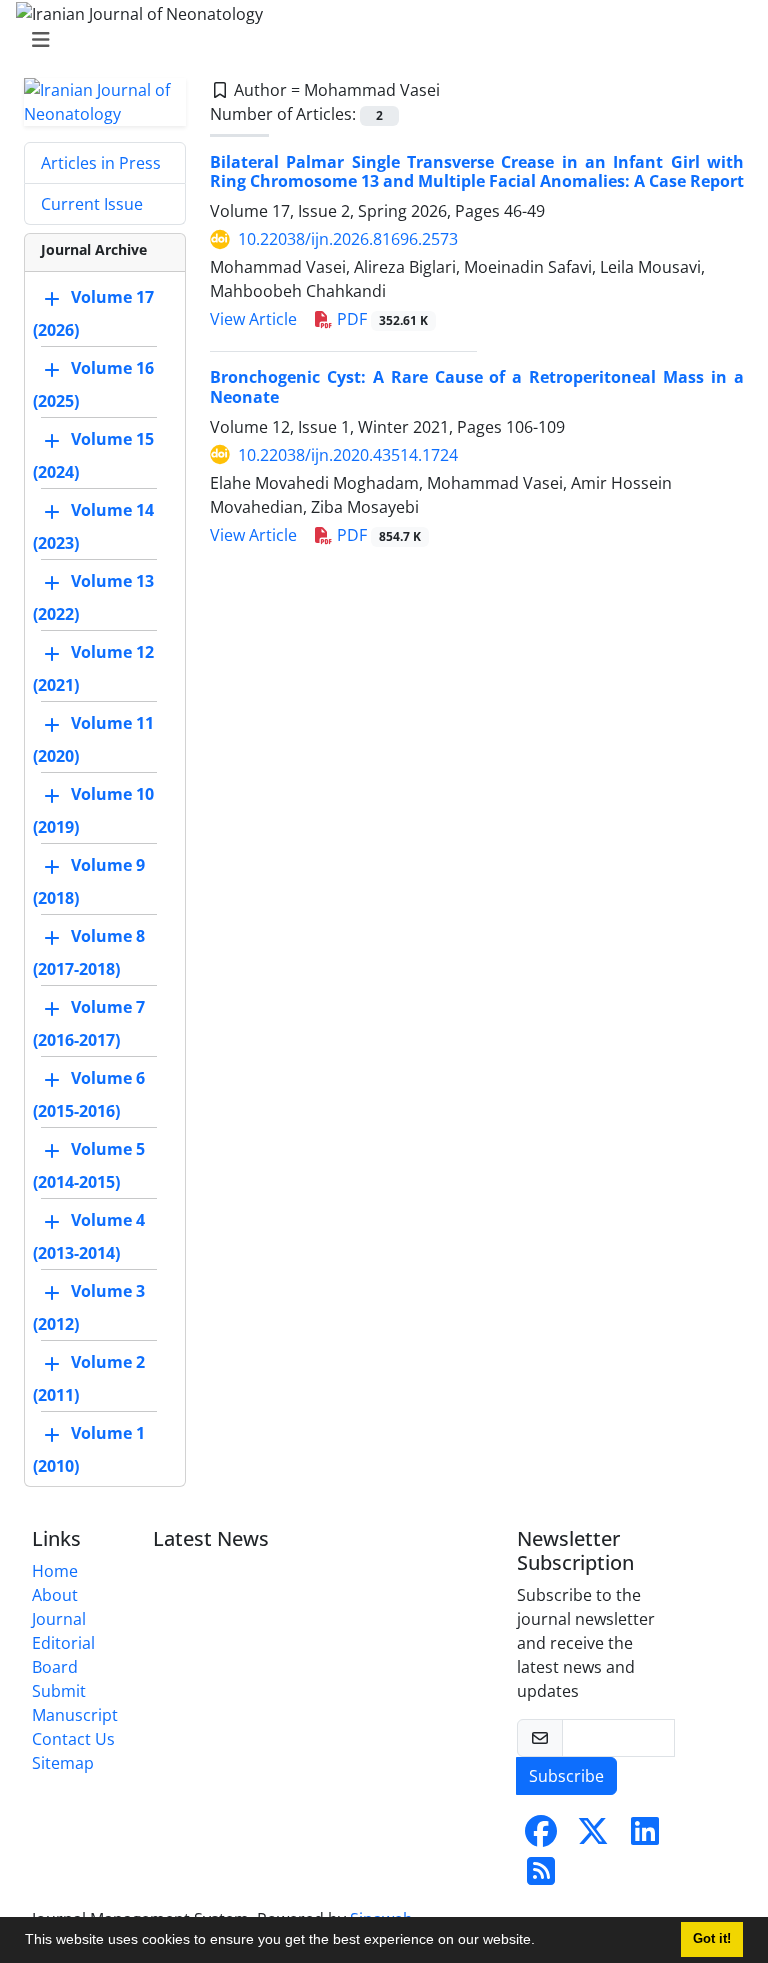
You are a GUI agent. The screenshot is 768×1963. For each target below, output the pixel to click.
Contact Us (73, 1739)
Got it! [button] (712, 1939)
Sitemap (63, 1763)
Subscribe (566, 1776)
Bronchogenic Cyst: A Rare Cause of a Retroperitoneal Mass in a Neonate (477, 386)
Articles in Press (101, 163)
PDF (380, 319)
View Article (253, 319)
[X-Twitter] (593, 1837)
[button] (542, 1942)
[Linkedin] (645, 1837)
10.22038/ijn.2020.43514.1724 (348, 455)
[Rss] (541, 1877)
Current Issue (92, 204)
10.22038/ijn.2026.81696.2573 (348, 239)
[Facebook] (541, 1837)
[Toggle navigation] (378, 40)
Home (55, 1571)
